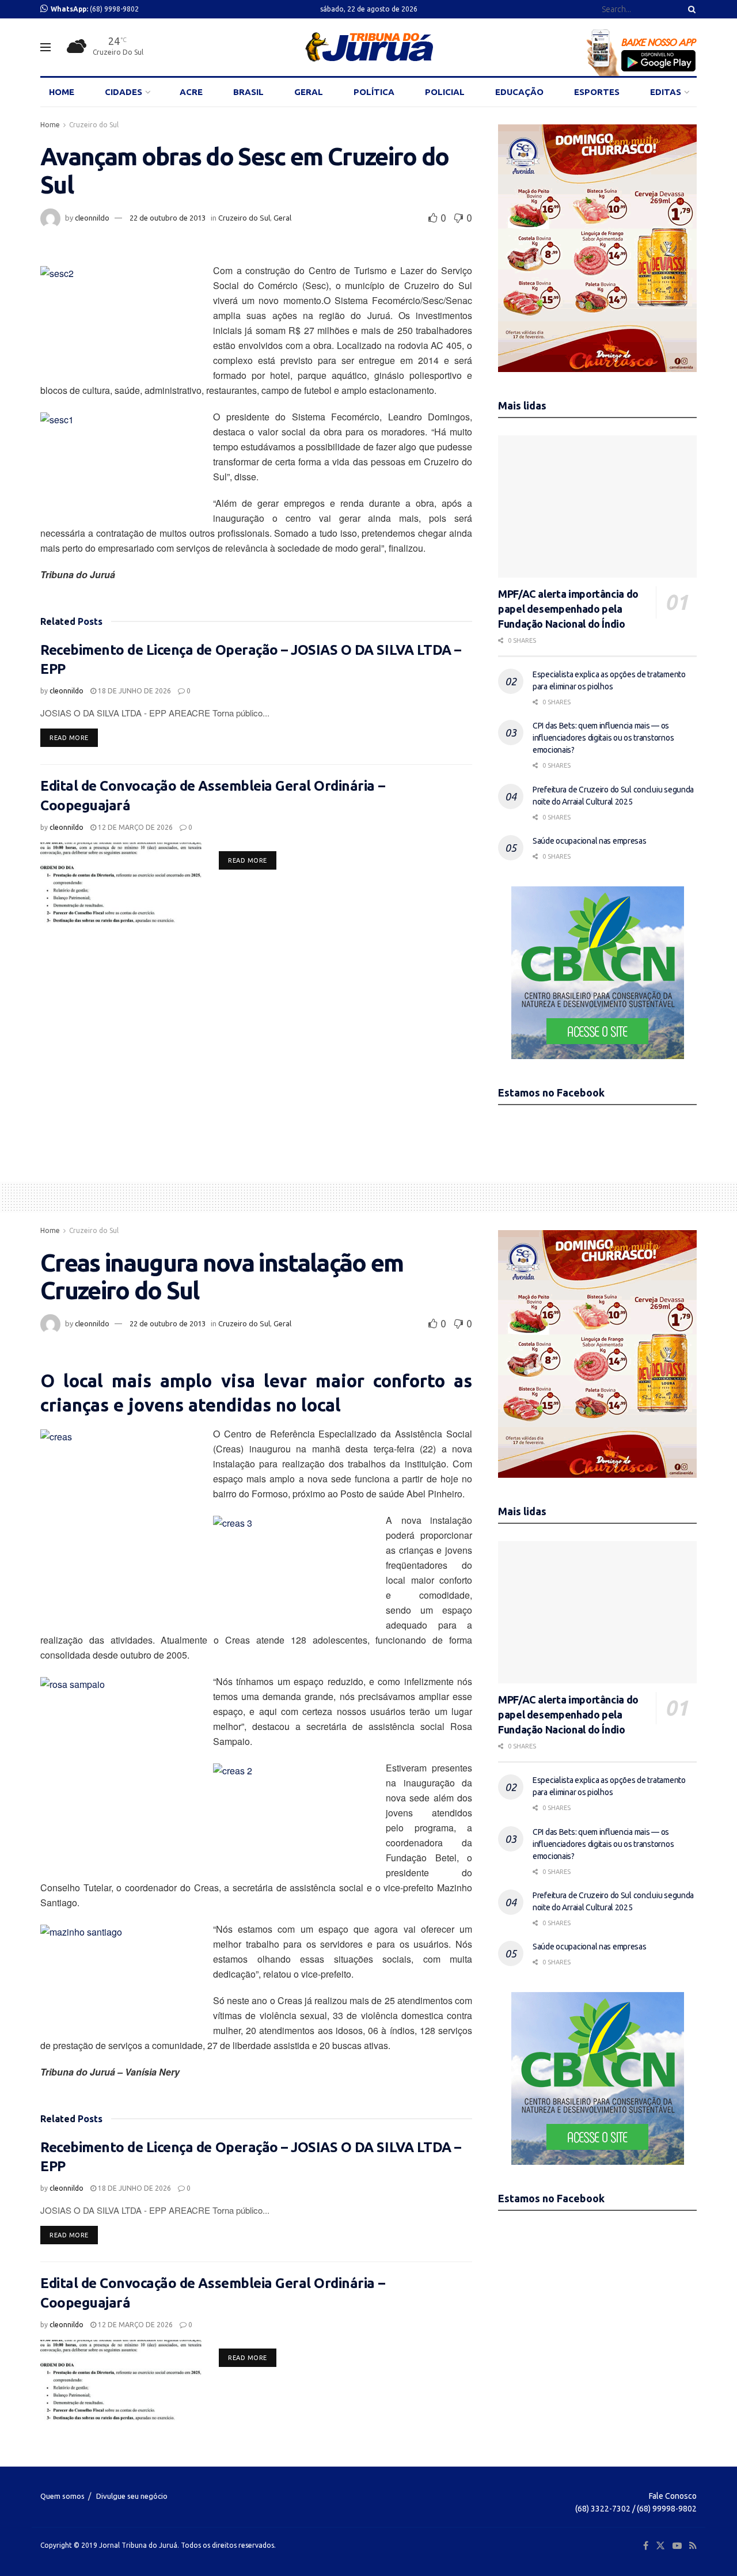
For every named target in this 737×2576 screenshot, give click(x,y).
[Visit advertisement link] (597, 248)
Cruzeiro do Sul (94, 125)
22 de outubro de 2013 (168, 218)
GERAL (309, 92)
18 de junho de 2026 (134, 691)
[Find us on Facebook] (646, 2546)
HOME (62, 92)
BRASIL (248, 92)
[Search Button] (690, 9)
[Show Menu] (45, 47)
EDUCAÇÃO (519, 92)
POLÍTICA (374, 92)
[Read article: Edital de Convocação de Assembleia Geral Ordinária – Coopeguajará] (121, 883)
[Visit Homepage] (369, 47)
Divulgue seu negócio (132, 2496)
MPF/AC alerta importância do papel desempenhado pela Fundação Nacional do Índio (568, 609)
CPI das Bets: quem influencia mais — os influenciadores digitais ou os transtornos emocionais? (603, 738)
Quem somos (62, 2496)
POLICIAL (445, 92)
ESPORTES (597, 92)
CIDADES (124, 92)
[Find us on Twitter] (660, 2546)
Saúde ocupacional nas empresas (590, 841)
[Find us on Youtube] (677, 2546)
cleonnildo (92, 218)
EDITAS (666, 92)
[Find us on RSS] (693, 2546)
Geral (282, 218)
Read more (74, 737)
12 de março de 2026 (134, 827)
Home (50, 125)
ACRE (191, 92)
